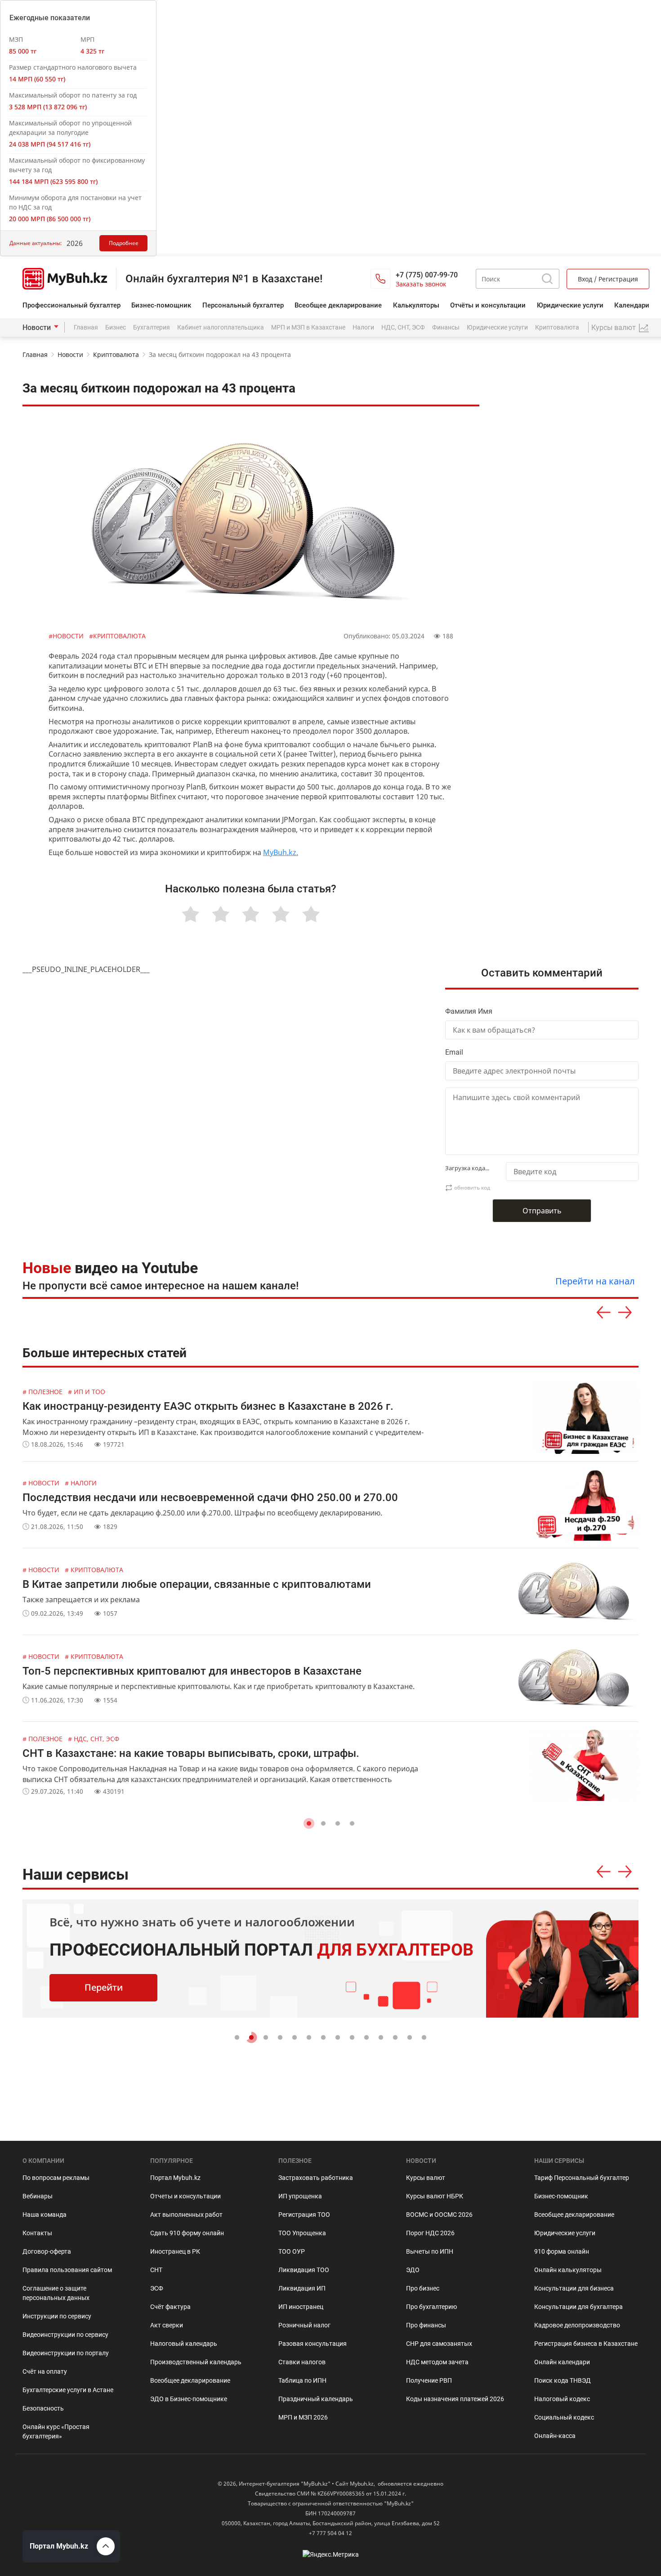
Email (454, 1052)
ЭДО (413, 2270)
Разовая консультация (313, 2344)
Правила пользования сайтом (67, 2270)
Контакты (37, 2233)
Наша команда (45, 2215)
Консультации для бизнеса (574, 2288)
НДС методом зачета (437, 2362)
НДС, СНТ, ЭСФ (403, 327)
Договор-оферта (47, 2251)
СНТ (156, 2270)
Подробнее (124, 243)
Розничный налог (304, 2325)
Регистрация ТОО (304, 2215)
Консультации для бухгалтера (578, 2307)
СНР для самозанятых (439, 2344)
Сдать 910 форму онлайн (187, 2233)
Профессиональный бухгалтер (71, 305)
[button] (309, 1823)
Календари (632, 305)
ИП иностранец (301, 2307)
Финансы (446, 327)
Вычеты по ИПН (430, 2251)
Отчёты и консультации (488, 305)
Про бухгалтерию (431, 2307)
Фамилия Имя (469, 1011)
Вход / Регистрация (608, 279)
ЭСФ (157, 2288)
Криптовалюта (557, 327)
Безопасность (43, 2408)
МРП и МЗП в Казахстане (308, 327)
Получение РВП (429, 2380)
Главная (86, 327)
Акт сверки (167, 2325)
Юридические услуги (570, 305)
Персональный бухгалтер (243, 305)
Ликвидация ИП (302, 2288)
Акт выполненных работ (186, 2215)
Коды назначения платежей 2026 (455, 2399)
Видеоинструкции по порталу (66, 2353)
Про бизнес (423, 2288)
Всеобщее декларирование (338, 305)
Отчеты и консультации (185, 2196)
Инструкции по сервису (57, 2316)
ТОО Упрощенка (302, 2233)
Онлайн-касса (555, 2436)
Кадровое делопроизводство (577, 2325)
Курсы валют (426, 2178)
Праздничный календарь (316, 2399)
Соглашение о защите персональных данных (56, 2293)
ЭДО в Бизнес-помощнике (189, 2399)
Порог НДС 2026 (430, 2233)
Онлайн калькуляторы (568, 2270)
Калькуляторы (416, 305)
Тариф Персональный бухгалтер (582, 2178)
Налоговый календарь (184, 2344)
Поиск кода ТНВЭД (563, 2380)
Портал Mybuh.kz (175, 2178)
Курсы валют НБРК (435, 2196)
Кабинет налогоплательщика (221, 327)
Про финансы (426, 2325)
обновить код (472, 1188)
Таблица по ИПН (302, 2380)
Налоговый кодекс (562, 2399)
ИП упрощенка (300, 2196)
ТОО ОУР (292, 2251)
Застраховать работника (316, 2178)
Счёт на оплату (45, 2371)
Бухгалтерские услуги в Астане (68, 2390)
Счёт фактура (170, 2307)
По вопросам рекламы (56, 2178)
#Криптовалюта (117, 636)
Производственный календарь (196, 2362)
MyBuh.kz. (281, 852)
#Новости (67, 636)
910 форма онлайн (562, 2251)
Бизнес (116, 327)
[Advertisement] (570, 566)
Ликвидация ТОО (304, 2270)
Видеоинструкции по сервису (65, 2335)
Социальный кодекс (564, 2417)
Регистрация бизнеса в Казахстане (586, 2344)
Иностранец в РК (175, 2251)
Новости (37, 328)
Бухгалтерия (152, 327)
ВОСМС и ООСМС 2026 (439, 2215)
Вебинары (38, 2196)
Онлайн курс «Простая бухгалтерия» (56, 2431)
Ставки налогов (302, 2362)
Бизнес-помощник (161, 305)
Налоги (363, 327)
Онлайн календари (562, 2362)
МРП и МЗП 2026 (303, 2417)
